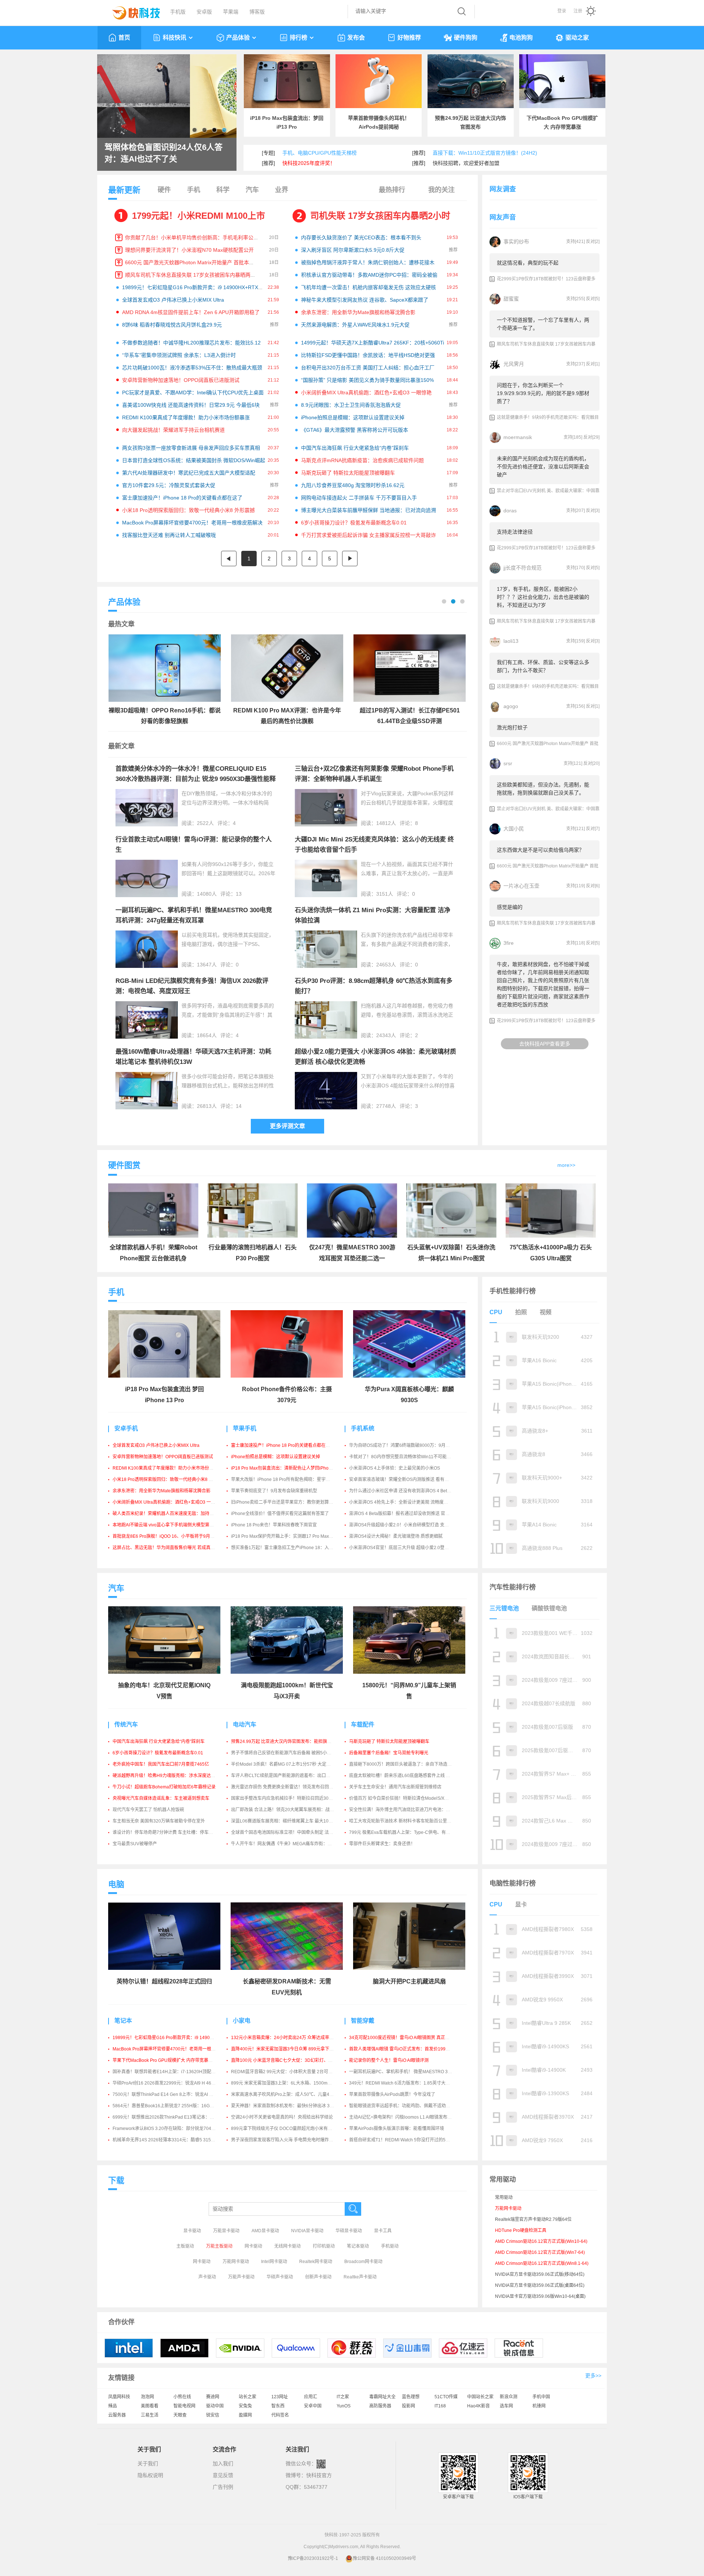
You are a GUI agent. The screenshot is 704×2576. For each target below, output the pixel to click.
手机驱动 (390, 2246)
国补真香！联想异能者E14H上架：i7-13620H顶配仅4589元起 (174, 2072)
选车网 (506, 2406)
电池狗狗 (521, 38)
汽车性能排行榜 (513, 1587)
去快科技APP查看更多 (545, 1044)
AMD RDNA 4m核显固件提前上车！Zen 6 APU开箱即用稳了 (191, 312)
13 (239, 894)
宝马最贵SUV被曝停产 (135, 1844)
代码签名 (280, 2415)
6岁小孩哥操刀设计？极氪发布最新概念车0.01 (354, 523)
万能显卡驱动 (226, 2231)
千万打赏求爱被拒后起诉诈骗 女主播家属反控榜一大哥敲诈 (368, 535)
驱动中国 (215, 2406)
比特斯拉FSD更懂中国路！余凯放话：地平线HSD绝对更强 (368, 355)
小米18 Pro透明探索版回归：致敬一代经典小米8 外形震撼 (188, 510)
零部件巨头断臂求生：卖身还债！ (382, 1844)
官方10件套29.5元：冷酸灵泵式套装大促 (169, 485)
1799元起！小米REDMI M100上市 (199, 216)
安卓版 (204, 12)
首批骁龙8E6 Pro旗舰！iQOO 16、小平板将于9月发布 (166, 1536)
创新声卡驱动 (318, 2277)
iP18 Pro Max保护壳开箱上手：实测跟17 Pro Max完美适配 (289, 1536)
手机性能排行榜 (513, 1291)
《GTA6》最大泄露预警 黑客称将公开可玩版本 (355, 430)
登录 (562, 11)
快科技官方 (319, 2475)
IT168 (440, 2406)
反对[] (593, 242)
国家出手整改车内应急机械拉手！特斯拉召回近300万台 (285, 1798)
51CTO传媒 (446, 2397)
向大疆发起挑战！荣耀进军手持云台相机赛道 (173, 430)
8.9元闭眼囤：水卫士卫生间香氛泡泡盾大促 (351, 405)
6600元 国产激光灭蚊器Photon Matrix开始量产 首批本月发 (192, 262)
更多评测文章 (287, 1126)
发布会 (356, 38)
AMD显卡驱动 (265, 2231)
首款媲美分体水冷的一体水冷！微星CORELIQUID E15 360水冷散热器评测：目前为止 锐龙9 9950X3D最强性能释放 (196, 779)
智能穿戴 (363, 2021)
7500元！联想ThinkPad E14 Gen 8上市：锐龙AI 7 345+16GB (173, 2094)
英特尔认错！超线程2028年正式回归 (164, 1981)
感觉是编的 (510, 907)
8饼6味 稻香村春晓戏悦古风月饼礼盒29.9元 (172, 325)
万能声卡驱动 (241, 2277)
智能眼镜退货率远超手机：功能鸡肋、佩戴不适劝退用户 (404, 2106)
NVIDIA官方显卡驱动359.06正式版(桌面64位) (540, 2285)
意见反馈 (223, 2475)
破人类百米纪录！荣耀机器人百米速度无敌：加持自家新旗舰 (172, 1514)
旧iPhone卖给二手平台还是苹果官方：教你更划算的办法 (287, 1502)
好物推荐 (409, 38)
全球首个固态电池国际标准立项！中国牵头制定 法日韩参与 (289, 1832)
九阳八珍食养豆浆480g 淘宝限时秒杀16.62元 (353, 485)
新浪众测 (509, 2397)
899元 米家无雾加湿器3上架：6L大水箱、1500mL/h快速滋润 (291, 2083)
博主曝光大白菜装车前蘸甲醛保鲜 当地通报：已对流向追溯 (368, 510)
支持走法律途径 (515, 532)
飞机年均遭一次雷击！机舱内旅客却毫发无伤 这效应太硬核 (368, 287)
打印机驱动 (324, 2246)
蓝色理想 (411, 2397)
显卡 (521, 1904)
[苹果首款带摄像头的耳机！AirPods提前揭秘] (379, 81)
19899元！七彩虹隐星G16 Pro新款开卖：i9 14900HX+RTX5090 (196, 287)
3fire (509, 943)
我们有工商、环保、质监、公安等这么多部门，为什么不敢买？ (543, 666)
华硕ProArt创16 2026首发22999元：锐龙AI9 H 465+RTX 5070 (175, 2083)
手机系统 (363, 1428)
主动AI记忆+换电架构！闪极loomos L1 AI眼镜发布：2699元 (408, 2117)
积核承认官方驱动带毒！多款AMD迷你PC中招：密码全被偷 (369, 275)
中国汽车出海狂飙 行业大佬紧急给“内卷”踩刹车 (355, 448)
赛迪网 (213, 2397)
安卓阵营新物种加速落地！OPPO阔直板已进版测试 (181, 380)
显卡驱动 (192, 2231)
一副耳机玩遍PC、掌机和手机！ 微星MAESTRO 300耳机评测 (410, 2072)
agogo (511, 706)
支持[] (575, 242)
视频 (546, 1312)
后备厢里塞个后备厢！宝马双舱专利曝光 (389, 1753)
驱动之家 (577, 38)
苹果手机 (245, 1428)
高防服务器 (380, 2406)
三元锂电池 (504, 1608)
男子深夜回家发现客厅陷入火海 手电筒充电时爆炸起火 (284, 2140)
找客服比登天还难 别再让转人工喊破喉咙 (169, 535)
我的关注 (441, 190)
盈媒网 (245, 2415)
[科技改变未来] (131, 11)
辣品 (113, 2406)
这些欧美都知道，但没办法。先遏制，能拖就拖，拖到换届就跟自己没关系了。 (543, 789)
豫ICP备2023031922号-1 (313, 2558)
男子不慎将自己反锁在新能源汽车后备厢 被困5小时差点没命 (290, 1753)
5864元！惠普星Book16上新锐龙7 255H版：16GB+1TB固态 (172, 2106)
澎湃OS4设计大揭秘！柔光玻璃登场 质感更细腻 (396, 1536)
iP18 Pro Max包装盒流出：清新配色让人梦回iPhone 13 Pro (289, 1468)
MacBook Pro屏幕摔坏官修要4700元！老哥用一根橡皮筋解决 (192, 523)
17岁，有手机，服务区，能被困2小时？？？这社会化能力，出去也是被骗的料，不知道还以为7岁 (543, 597)
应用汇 (311, 2397)
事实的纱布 (516, 242)
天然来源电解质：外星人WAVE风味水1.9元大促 (355, 325)
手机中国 (541, 2397)
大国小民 (514, 829)
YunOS (344, 2406)
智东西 (278, 2406)
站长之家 (247, 2397)
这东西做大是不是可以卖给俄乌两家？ (540, 850)
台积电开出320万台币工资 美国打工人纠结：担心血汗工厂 (368, 368)
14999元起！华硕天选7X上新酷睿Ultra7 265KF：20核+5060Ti (373, 343)
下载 (116, 2180)
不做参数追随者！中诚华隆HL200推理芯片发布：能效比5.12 (191, 343)
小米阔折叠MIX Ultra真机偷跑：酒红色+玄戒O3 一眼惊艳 (366, 393)
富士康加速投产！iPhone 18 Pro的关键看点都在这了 (182, 498)
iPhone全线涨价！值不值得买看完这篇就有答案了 (280, 1514)
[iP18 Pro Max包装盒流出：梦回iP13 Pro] (287, 81)
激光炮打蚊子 (512, 727)
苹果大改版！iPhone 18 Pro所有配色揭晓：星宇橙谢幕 (285, 1479)
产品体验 (238, 38)
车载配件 (363, 1724)
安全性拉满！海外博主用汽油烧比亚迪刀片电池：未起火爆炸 (408, 1810)
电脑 (116, 1884)
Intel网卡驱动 (274, 2262)
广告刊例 (223, 2487)
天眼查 (180, 2415)
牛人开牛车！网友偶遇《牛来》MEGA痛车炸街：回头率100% (292, 1844)
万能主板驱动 (219, 2246)
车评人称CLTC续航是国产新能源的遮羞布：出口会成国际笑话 (292, 1776)
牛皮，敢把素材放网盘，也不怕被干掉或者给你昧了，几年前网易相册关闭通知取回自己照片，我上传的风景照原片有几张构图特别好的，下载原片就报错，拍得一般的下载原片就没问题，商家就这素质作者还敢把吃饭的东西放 (543, 984)
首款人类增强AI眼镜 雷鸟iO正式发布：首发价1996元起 (403, 2049)
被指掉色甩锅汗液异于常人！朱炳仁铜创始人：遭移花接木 (368, 262)
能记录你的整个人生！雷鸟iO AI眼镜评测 (389, 2060)
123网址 (280, 2397)
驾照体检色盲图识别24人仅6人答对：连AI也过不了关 (164, 153)
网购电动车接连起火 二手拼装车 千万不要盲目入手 (359, 498)
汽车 (252, 190)
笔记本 (123, 2021)
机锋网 (539, 2406)
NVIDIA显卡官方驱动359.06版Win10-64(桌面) (540, 2296)
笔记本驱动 (358, 2246)
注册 (578, 11)
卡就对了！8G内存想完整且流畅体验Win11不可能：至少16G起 (411, 1457)
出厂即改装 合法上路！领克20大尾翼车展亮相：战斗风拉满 (289, 1810)
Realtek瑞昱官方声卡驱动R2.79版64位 (533, 2219)
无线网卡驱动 (287, 2246)
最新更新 (124, 190)
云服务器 (117, 2415)
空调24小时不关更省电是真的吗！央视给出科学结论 (282, 2117)
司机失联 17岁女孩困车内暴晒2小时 (380, 216)
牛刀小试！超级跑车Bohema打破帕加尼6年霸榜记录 (164, 1787)
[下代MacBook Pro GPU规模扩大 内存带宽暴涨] (562, 81)
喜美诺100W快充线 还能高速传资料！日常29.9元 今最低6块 (191, 405)
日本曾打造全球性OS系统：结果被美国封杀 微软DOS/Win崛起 (194, 460)
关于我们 (148, 2463)
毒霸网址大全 (382, 2397)
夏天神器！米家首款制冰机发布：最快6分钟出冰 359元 (285, 2106)
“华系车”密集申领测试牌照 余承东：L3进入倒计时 (179, 355)
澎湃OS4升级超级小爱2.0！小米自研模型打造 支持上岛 (403, 1525)
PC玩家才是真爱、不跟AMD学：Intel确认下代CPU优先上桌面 (193, 393)
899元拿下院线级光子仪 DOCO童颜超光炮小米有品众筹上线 (290, 2129)
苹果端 (231, 12)
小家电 (242, 2021)
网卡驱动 (253, 2246)
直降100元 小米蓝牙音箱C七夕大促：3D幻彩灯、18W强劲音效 (293, 2060)
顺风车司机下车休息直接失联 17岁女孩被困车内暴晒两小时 (193, 275)
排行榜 (298, 38)
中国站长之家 (480, 2397)
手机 (194, 190)
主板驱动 (185, 2246)
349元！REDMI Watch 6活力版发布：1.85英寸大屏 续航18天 (409, 2083)
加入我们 (223, 2463)
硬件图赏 (124, 1165)
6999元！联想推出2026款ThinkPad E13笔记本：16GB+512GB (175, 2117)
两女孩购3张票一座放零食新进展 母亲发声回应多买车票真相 (191, 448)
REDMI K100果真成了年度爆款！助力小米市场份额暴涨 (186, 417)
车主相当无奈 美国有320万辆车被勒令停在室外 (159, 1821)
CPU (496, 1312)
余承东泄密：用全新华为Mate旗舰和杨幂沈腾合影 (358, 312)
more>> (566, 1165)
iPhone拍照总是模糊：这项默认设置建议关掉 (353, 417)
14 (239, 1106)
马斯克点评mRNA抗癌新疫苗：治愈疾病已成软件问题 (362, 460)
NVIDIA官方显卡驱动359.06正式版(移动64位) (540, 2274)
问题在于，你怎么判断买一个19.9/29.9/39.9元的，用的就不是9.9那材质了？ (543, 393)
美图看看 (150, 2406)
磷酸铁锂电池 (549, 1608)
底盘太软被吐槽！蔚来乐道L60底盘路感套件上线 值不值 (404, 1776)
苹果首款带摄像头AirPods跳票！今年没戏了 (392, 2094)
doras (510, 511)
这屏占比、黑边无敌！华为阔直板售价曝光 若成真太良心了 (170, 1548)
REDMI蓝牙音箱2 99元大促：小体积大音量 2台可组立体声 (288, 2072)
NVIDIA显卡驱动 (307, 2231)
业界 (282, 190)
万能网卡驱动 (236, 2262)
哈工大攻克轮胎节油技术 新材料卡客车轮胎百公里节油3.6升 (408, 1821)
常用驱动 (504, 2197)
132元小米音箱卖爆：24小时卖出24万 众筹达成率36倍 (285, 2038)
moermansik (518, 437)
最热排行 (392, 190)
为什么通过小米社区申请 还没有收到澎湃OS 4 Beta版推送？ (408, 1491)
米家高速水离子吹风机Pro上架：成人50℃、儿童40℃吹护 (288, 2094)
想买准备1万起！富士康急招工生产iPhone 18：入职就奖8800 (292, 1548)
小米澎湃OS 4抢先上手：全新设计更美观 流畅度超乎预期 (405, 1502)
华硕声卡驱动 (280, 2277)
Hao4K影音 (478, 2406)
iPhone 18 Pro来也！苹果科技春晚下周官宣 (274, 1525)
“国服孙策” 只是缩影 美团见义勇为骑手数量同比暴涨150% (367, 380)
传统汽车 (126, 1724)
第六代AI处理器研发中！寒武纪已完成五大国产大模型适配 (189, 473)
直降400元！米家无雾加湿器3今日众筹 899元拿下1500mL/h (290, 2049)
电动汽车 (245, 1724)
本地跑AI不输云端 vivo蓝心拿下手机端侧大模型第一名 (165, 1525)
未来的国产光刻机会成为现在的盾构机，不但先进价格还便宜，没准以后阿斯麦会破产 (543, 467)
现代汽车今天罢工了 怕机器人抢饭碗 (148, 1810)
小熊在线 (182, 2397)
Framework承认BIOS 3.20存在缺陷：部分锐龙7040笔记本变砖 (174, 2129)
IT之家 (343, 2397)
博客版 (257, 12)
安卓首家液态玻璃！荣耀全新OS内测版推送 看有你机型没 (406, 1479)
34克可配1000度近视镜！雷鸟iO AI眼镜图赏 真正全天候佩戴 (408, 2038)
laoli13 (511, 641)
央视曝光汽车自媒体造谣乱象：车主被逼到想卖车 (161, 1798)
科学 (223, 190)
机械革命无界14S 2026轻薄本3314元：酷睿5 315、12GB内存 (174, 2140)
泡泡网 (147, 2397)
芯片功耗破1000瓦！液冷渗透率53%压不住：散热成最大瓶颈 (192, 368)
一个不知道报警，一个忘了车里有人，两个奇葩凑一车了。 (543, 324)
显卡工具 (383, 2231)
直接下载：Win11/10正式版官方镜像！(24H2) (485, 153)
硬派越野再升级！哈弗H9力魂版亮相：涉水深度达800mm (169, 1776)
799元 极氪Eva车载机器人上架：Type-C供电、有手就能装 (406, 1832)
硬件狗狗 (466, 38)
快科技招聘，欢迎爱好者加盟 (466, 163)
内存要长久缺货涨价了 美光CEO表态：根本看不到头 (361, 237)
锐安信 (213, 2415)
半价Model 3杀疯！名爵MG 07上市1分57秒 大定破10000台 (289, 1764)
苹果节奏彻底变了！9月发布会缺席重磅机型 (274, 1491)
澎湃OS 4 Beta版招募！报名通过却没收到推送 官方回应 (404, 1514)
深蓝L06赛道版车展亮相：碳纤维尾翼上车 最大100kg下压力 (290, 1821)
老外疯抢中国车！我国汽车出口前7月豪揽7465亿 (161, 1764)
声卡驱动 (207, 2277)
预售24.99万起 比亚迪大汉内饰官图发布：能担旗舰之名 (286, 1742)
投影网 (408, 2406)
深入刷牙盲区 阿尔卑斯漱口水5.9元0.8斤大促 (353, 250)
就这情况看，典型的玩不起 (528, 263)
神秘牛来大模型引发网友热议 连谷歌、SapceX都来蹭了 (365, 300)
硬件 (164, 190)
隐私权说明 (150, 2475)
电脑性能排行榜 (513, 1883)
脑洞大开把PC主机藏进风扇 (409, 1981)
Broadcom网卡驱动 (363, 2262)
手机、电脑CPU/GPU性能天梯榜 (320, 153)
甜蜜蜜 (511, 299)
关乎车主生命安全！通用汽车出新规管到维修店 (395, 1787)
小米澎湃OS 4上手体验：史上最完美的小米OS (395, 1468)
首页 (124, 38)
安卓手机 (126, 1428)
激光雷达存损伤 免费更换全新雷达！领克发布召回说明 (284, 1787)
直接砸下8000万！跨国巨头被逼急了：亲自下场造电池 (403, 1764)
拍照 (521, 1312)
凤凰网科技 (119, 2397)
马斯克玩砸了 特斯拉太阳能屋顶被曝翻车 (348, 473)
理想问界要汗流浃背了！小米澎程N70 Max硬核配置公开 (189, 250)
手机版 (178, 12)
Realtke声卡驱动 (360, 2277)
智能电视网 (184, 2406)
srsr (508, 763)
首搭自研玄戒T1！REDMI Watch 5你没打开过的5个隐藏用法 (408, 2140)
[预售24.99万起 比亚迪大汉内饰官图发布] (471, 81)
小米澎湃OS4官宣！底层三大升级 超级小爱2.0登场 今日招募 (408, 1548)
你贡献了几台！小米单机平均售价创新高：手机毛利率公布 (192, 237)
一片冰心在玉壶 (521, 886)
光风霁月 (514, 364)
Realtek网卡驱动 (316, 2262)
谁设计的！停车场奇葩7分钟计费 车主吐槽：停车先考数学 (169, 1832)
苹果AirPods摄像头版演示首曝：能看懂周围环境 (397, 2129)
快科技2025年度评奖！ (309, 163)
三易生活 (150, 2415)
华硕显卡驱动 (349, 2231)
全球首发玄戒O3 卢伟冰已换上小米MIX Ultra (173, 300)
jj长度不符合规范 (522, 568)
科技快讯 (175, 38)
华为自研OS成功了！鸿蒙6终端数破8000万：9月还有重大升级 (410, 1445)
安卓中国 (313, 2406)
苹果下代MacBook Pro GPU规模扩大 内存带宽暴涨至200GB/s (173, 2060)
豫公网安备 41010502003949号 (384, 2558)
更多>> (593, 2376)
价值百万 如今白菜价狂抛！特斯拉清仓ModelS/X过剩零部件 (408, 1798)
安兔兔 (245, 2406)
